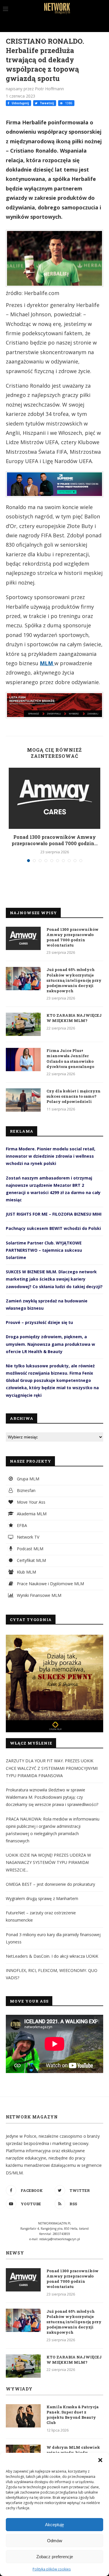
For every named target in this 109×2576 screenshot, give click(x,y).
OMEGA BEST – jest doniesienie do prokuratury (50, 1884)
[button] (100, 2460)
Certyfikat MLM (31, 1560)
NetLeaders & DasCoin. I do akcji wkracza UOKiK (52, 1956)
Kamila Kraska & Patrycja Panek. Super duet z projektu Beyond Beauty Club (73, 2415)
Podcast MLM (30, 1549)
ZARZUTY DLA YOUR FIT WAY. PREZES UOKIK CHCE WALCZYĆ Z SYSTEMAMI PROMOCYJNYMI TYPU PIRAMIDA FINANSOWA (52, 1768)
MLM (47, 663)
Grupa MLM (27, 1479)
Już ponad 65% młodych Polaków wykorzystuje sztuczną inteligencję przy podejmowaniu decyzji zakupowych (74, 980)
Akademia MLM (31, 1514)
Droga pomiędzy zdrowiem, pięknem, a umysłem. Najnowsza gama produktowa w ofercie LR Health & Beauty (50, 1344)
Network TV (27, 1537)
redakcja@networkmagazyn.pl (60, 2239)
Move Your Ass (31, 1502)
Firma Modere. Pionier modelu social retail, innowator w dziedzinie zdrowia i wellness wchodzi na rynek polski (51, 1156)
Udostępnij (20, 103)
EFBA (21, 1525)
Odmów (55, 2541)
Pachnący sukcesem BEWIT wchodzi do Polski (53, 1228)
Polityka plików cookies (52, 2569)
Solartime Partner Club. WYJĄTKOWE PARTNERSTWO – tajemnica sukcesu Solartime (44, 1250)
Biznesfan (26, 1490)
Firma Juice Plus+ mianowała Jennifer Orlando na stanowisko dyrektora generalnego (70, 1059)
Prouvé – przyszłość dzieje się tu (39, 1322)
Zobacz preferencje (55, 2557)
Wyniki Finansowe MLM (39, 1595)
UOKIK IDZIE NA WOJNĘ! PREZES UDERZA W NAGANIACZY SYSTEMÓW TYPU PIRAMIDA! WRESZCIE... (48, 1862)
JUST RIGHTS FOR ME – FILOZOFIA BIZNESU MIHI (54, 1214)
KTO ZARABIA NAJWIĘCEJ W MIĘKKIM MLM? (74, 1018)
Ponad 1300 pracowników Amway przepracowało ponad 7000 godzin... (55, 840)
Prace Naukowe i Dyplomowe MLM (50, 1584)
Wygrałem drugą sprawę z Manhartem (42, 1898)
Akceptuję (54, 2525)
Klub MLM (26, 1572)
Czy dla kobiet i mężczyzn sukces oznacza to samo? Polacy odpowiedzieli (74, 1096)
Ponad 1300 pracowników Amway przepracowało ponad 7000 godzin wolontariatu (73, 937)
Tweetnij (46, 103)
